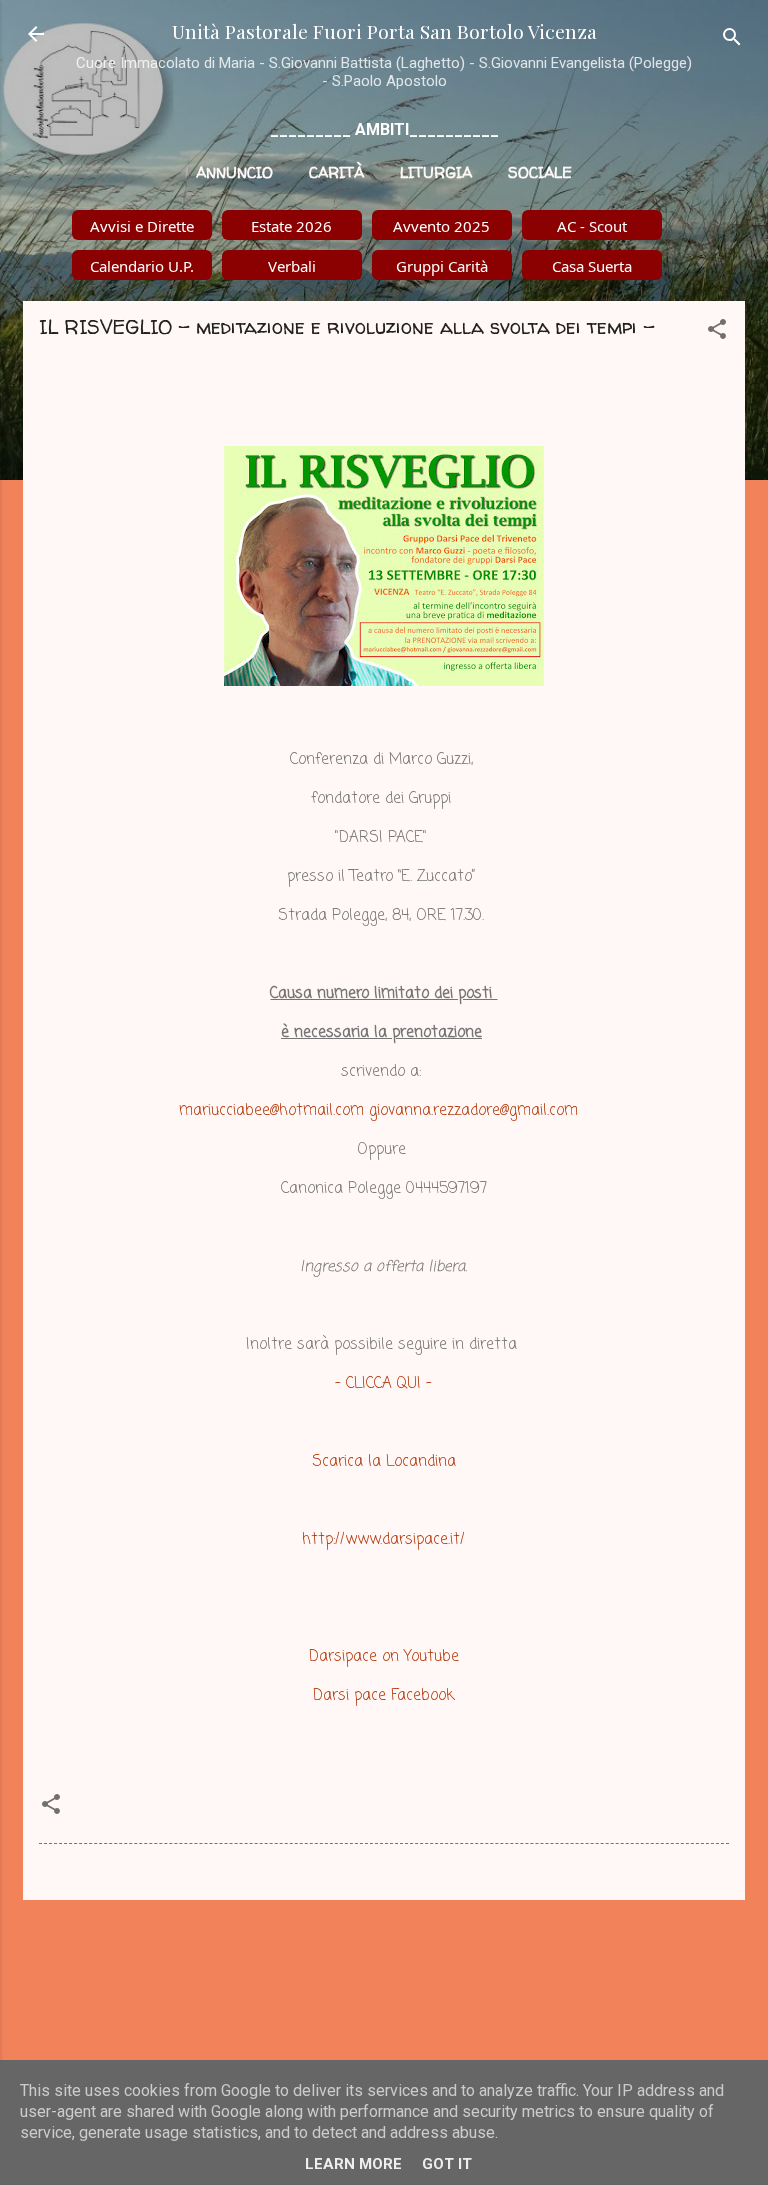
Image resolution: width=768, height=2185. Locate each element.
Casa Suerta (592, 266)
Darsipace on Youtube (384, 1657)
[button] (717, 332)
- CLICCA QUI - (383, 1384)
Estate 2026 (291, 226)
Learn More (353, 2164)
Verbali (292, 266)
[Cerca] (732, 40)
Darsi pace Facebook (383, 1696)
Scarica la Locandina (384, 1462)
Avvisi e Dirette (142, 226)
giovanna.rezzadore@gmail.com (473, 1111)
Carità (336, 172)
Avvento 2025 (441, 226)
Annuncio (234, 172)
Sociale (540, 172)
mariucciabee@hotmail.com (271, 1111)
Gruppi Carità (442, 266)
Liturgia (436, 172)
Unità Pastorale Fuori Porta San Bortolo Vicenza (384, 31)
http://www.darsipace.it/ (383, 1540)
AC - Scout (592, 226)
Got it (447, 2164)
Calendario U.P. (142, 266)
